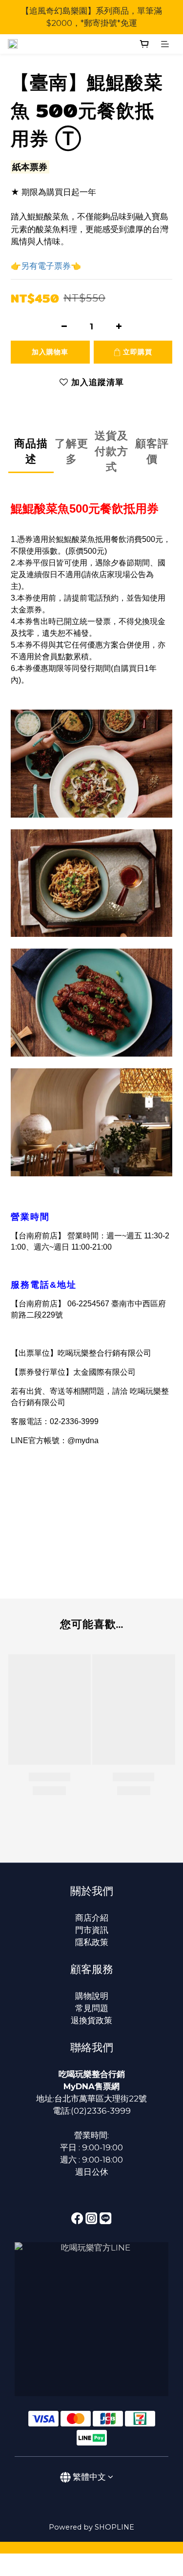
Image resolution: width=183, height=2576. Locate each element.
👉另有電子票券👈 (46, 266)
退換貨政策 (91, 2020)
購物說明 (92, 1996)
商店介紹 (92, 1918)
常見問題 (92, 2008)
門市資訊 (92, 1930)
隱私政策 (92, 1942)
